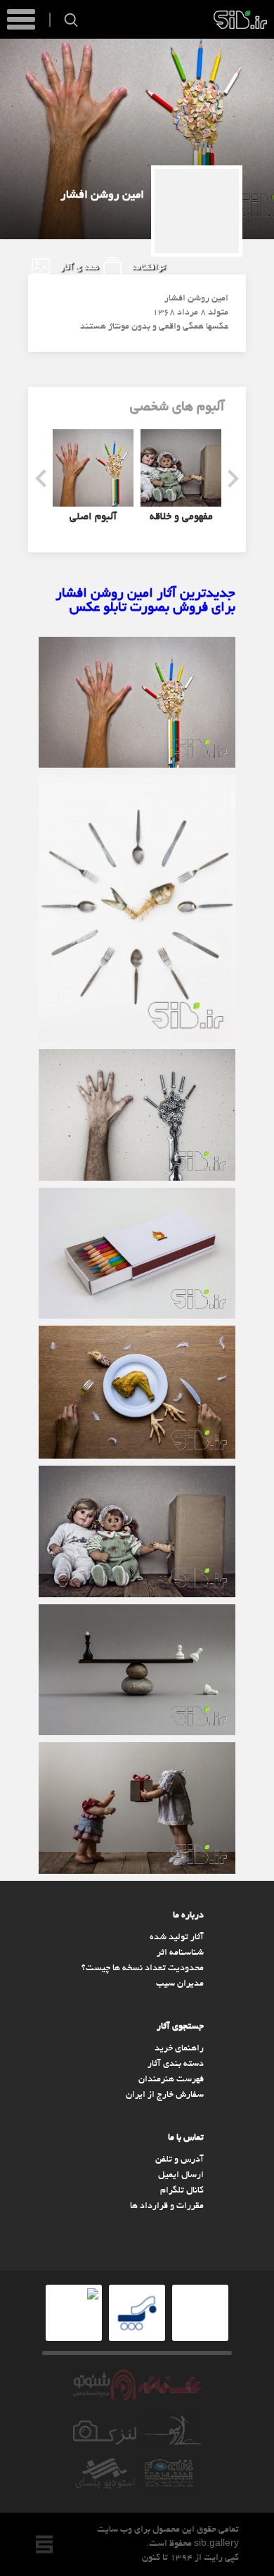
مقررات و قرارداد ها (167, 2207)
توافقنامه (147, 268)
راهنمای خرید (179, 2049)
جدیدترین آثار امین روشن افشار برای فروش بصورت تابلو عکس (145, 601)
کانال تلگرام (182, 2191)
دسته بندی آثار (176, 2064)
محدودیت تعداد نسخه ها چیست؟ (143, 1969)
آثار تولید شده (177, 1938)
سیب (240, 20)
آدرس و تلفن (180, 2160)
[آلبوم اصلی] (93, 468)
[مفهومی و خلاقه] (181, 468)
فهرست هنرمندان (171, 2080)
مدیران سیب (180, 1984)
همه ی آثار (78, 268)
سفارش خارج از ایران (165, 2095)
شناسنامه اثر (180, 1953)
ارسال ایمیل (181, 2176)
